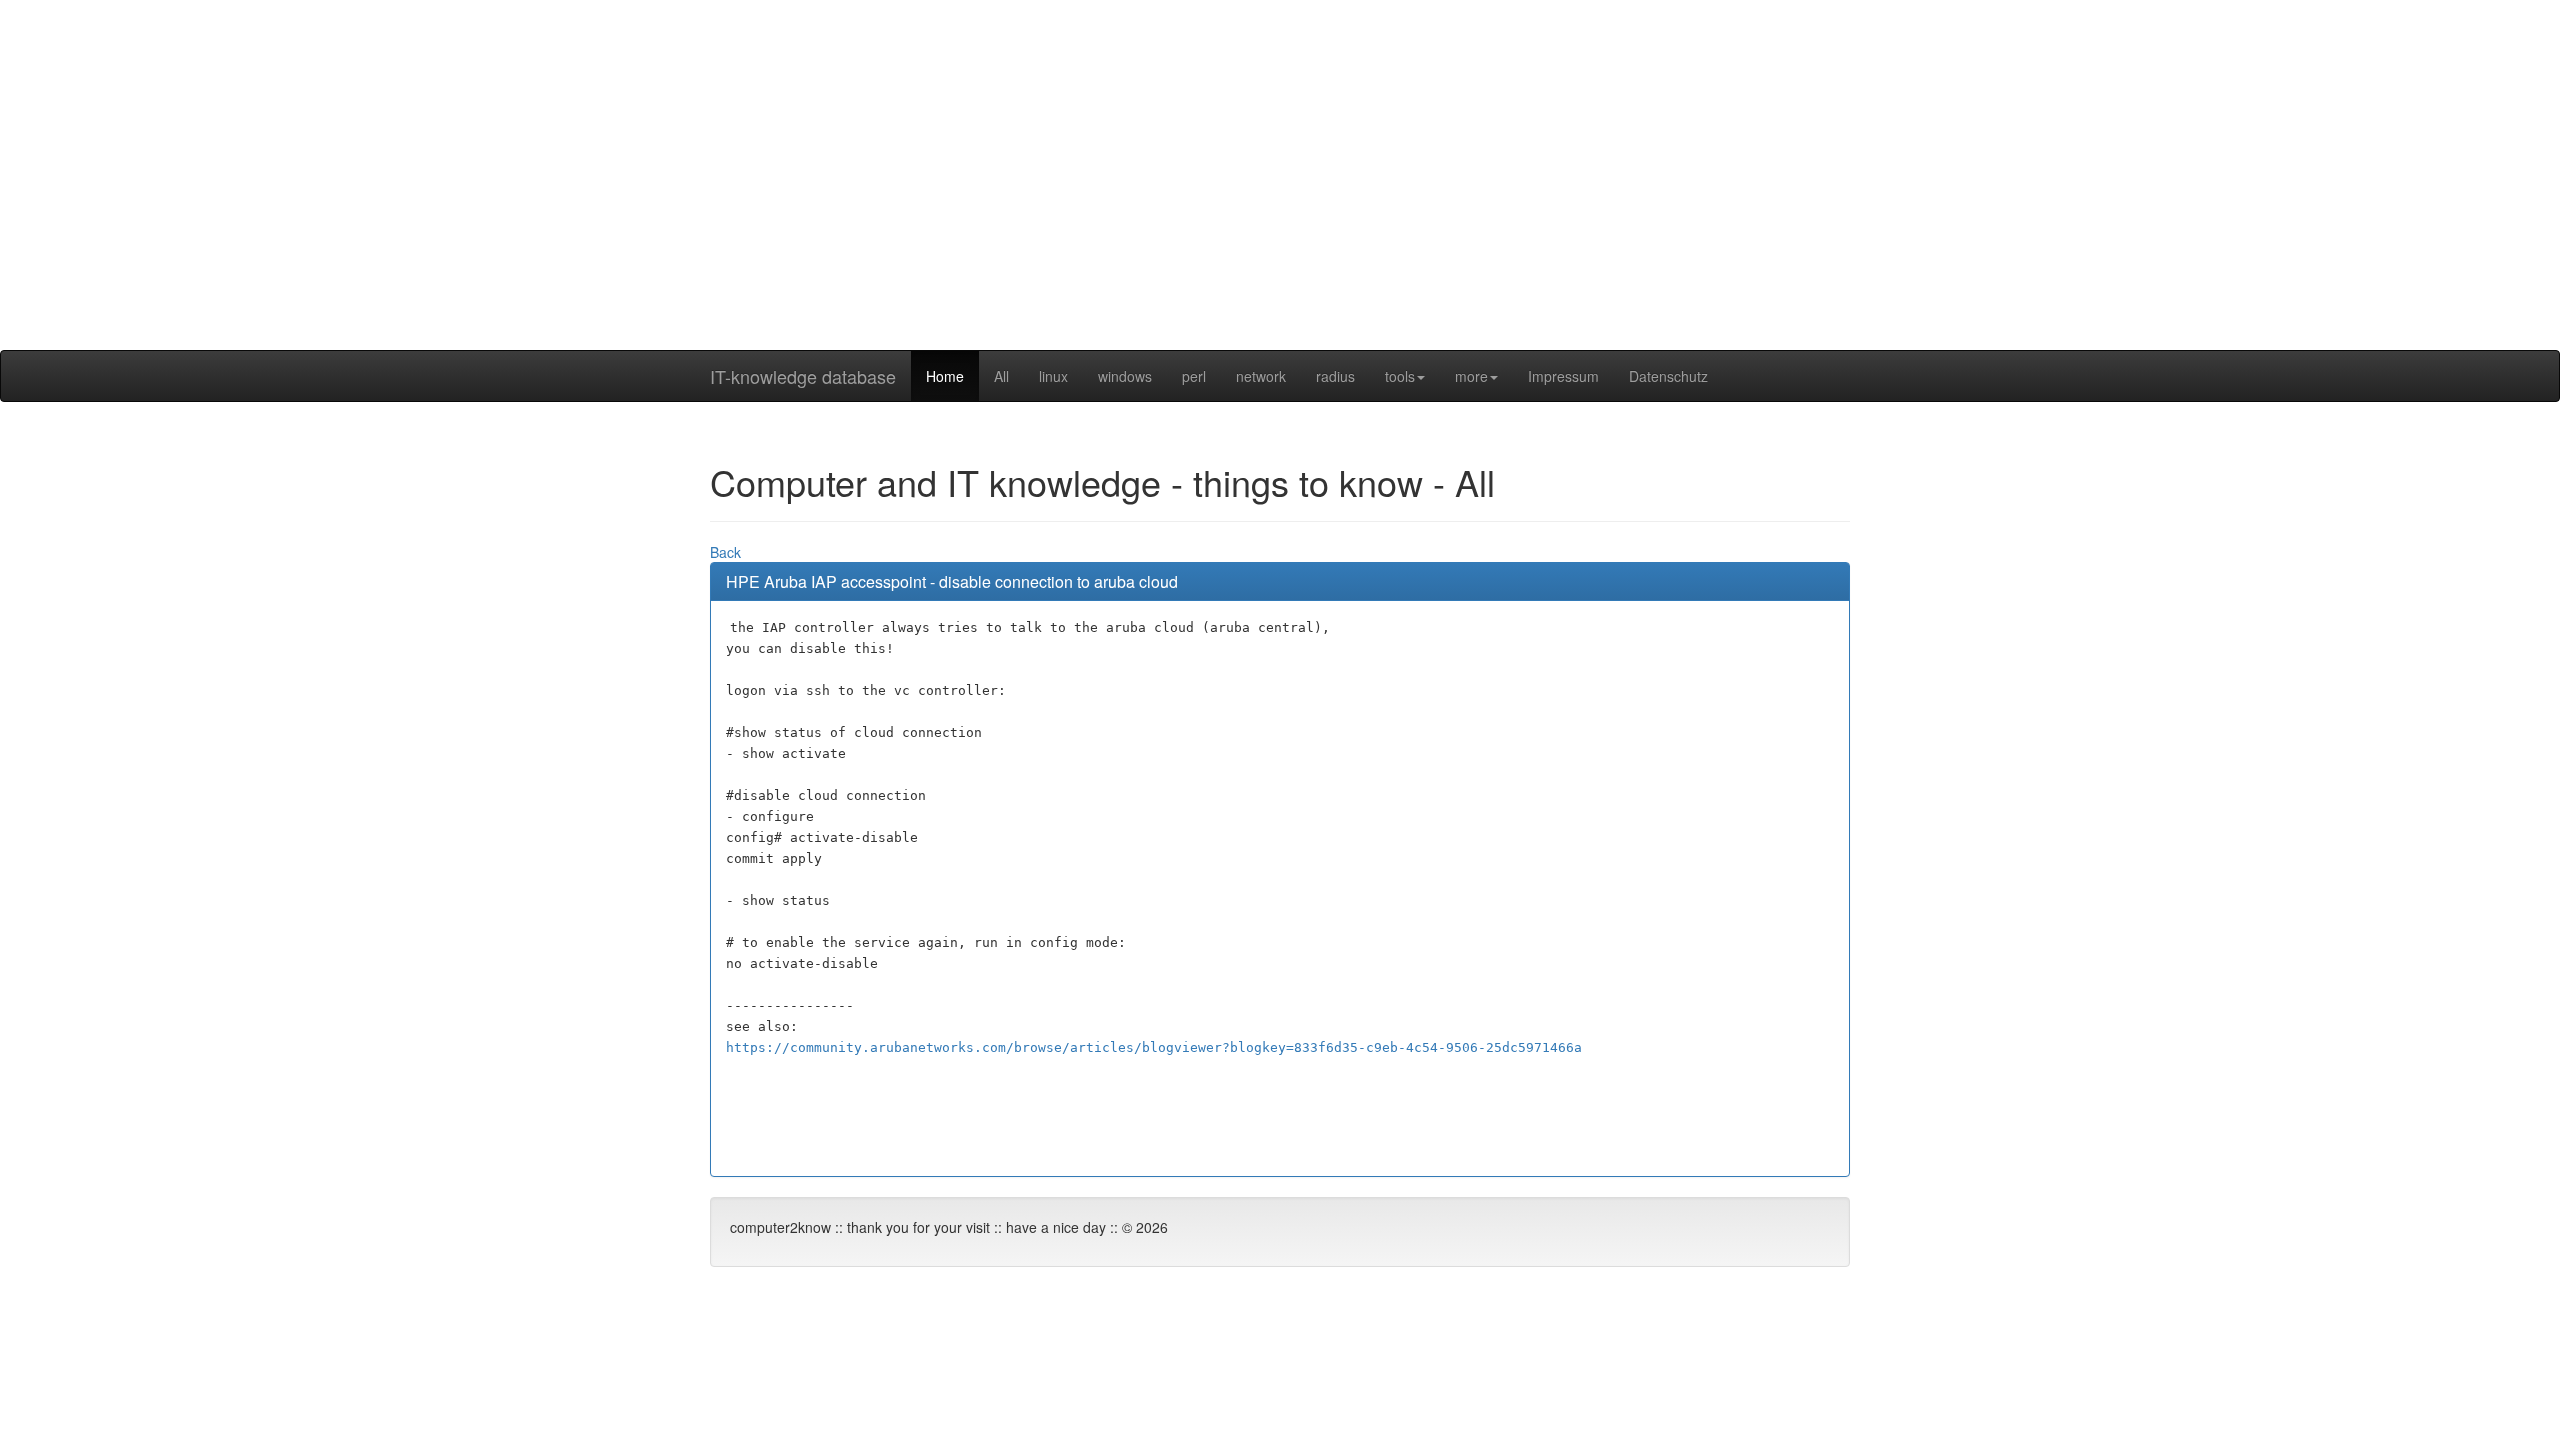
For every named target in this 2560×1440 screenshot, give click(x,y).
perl (1194, 376)
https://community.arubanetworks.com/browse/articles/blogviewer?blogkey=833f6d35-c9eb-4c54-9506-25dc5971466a (1154, 1047)
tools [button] (1400, 376)
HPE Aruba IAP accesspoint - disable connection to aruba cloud (952, 581)
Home (945, 376)
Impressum (1563, 376)
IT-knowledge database (803, 376)
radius (1335, 376)
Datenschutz (1668, 376)
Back (725, 552)
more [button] (1471, 376)
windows (1125, 376)
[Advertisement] (1280, 210)
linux (1053, 376)
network (1261, 376)
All (1001, 376)
